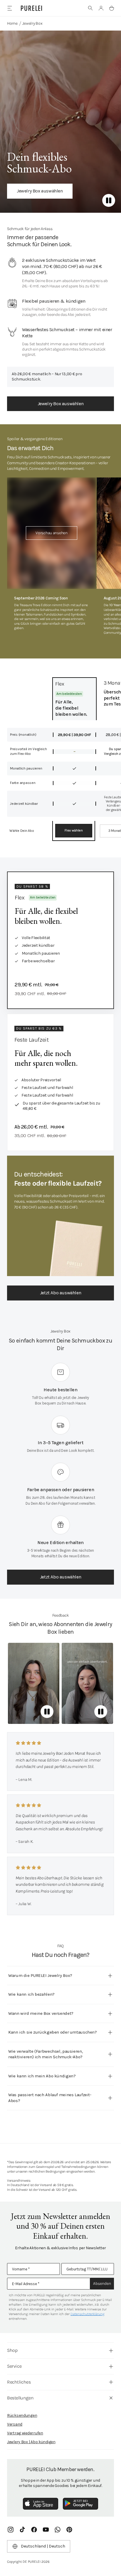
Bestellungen (20, 2398)
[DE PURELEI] (31, 8)
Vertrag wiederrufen (25, 2433)
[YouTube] (46, 2530)
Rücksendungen (22, 2415)
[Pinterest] (69, 2530)
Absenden (102, 2283)
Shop (12, 2350)
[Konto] (101, 8)
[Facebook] (34, 2530)
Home (12, 23)
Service (14, 2366)
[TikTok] (22, 2530)
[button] (90, 8)
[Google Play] (80, 2504)
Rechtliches (19, 2382)
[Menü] (10, 8)
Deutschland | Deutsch (43, 2546)
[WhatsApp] (58, 2530)
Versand (15, 2424)
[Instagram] (11, 2530)
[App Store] (41, 2504)
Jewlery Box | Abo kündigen (31, 2442)
